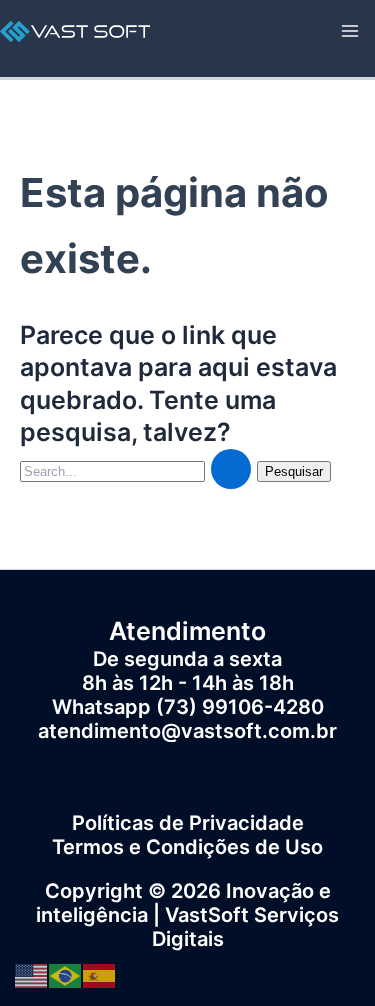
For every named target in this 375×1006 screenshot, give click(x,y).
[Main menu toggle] (350, 31)
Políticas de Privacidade (188, 823)
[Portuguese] (66, 974)
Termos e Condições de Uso (187, 847)
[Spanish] (100, 974)
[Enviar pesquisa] (231, 469)
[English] (32, 974)
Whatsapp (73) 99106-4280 (188, 707)
